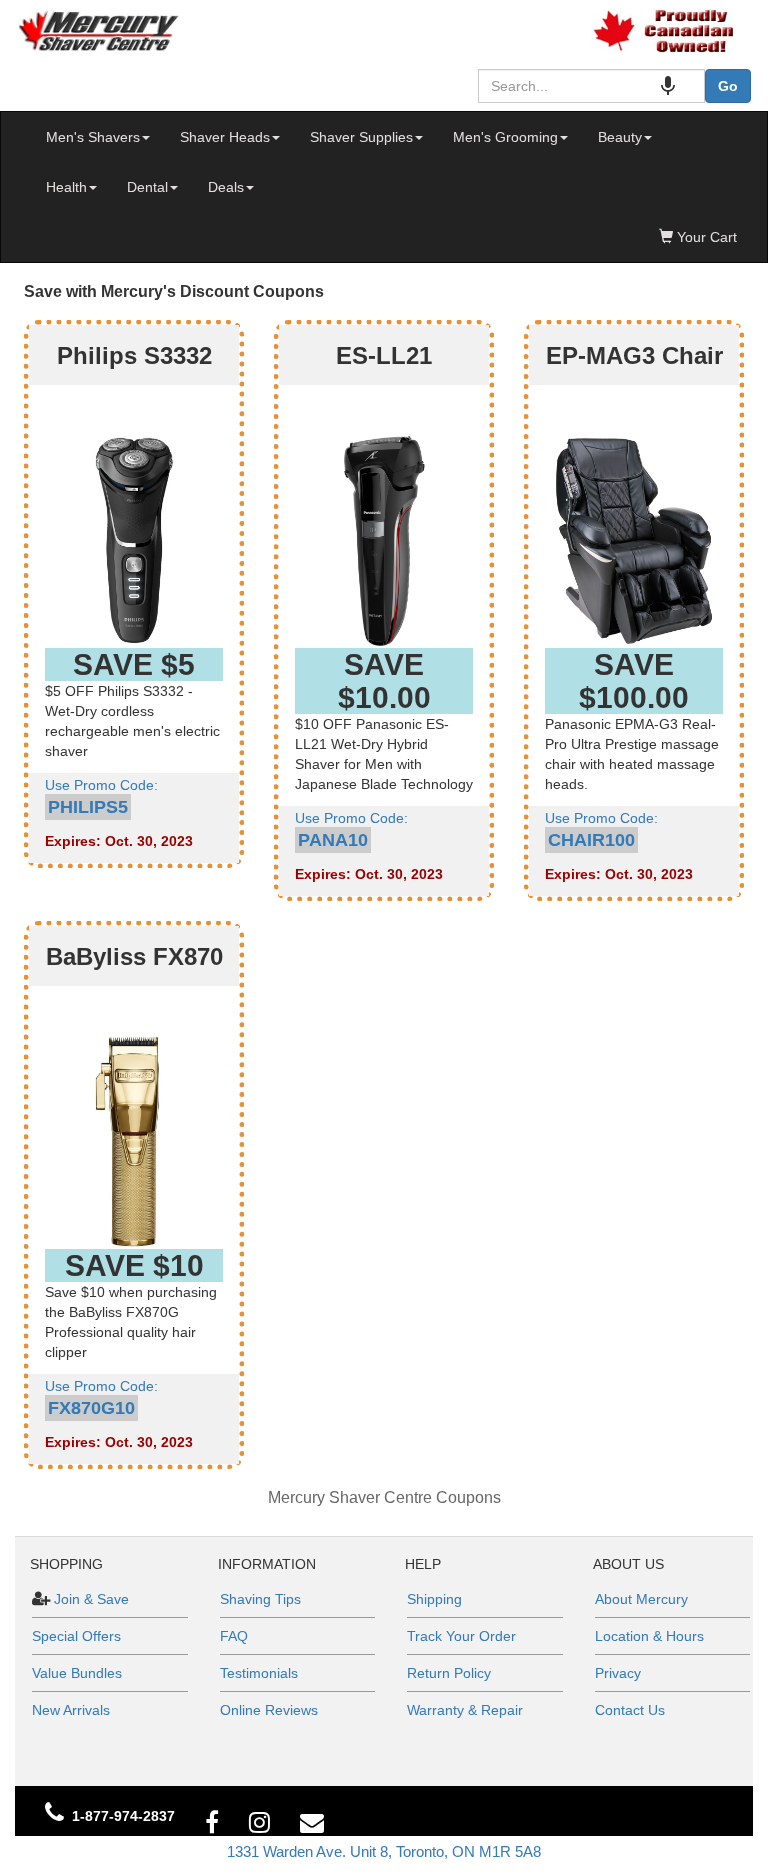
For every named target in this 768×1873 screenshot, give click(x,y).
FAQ (234, 1636)
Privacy (618, 1673)
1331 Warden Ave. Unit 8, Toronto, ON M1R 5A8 (384, 1851)
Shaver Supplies (361, 137)
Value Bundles (77, 1673)
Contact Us (630, 1710)
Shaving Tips (260, 1599)
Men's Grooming (505, 137)
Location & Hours (649, 1636)
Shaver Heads (225, 137)
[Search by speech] (668, 86)
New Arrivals (71, 1710)
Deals (226, 187)
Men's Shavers (93, 137)
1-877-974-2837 (123, 1816)
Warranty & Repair (465, 1710)
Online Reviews (269, 1710)
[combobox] (591, 86)
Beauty (620, 137)
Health (66, 187)
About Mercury (641, 1599)
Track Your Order (461, 1636)
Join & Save (89, 1599)
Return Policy (449, 1673)
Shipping (434, 1599)
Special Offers (76, 1636)
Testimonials (259, 1673)
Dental (147, 187)
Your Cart (705, 237)
